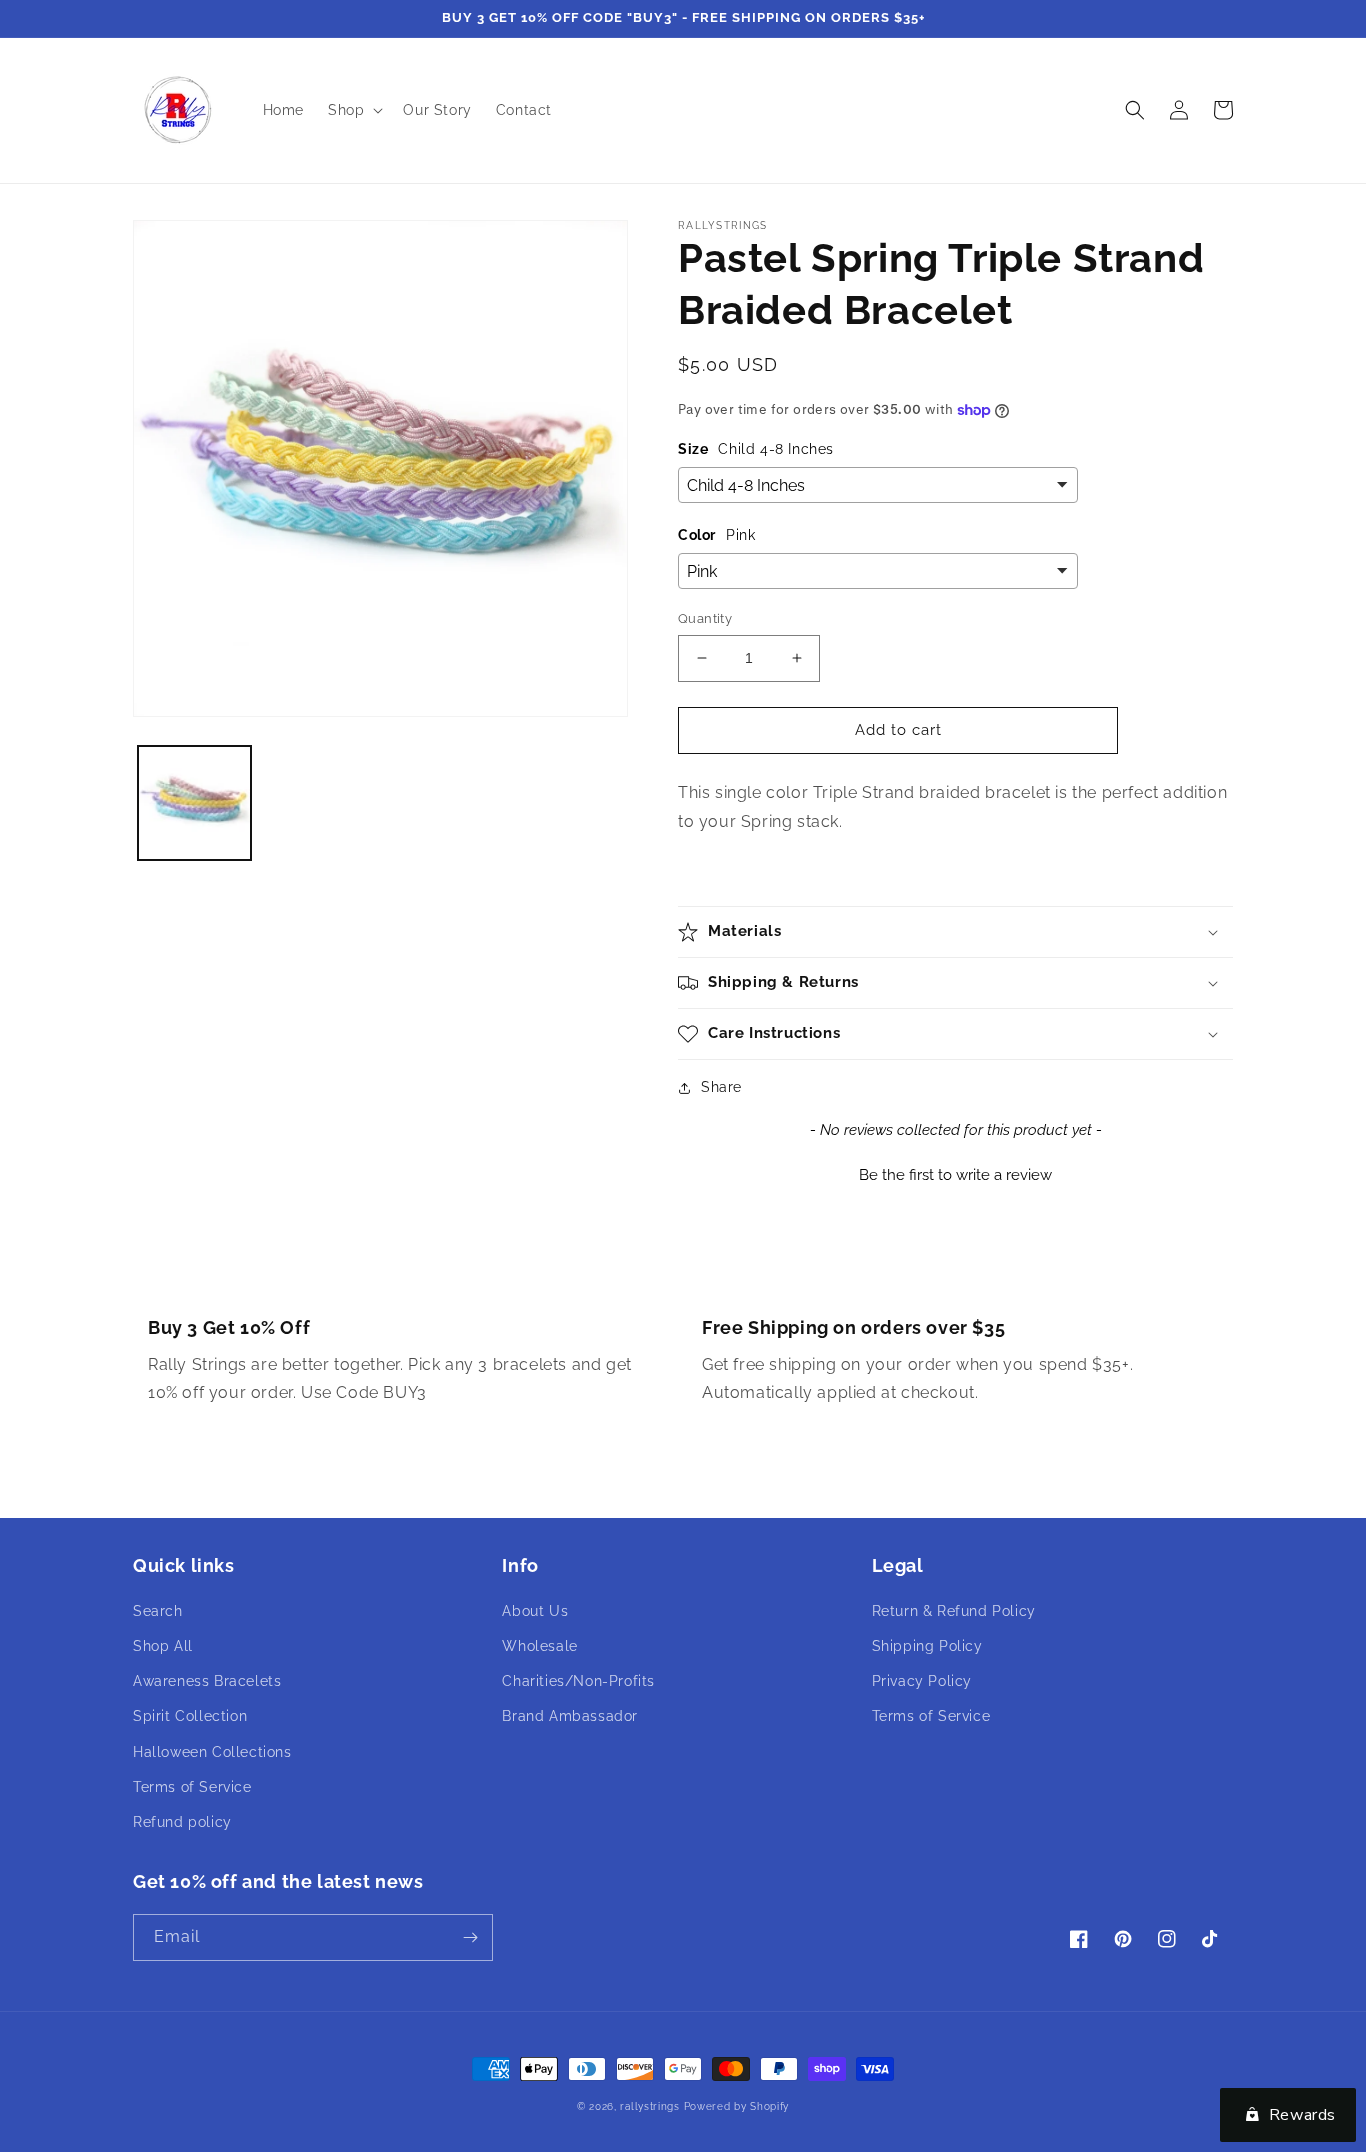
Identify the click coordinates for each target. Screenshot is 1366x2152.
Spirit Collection (190, 1716)
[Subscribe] (470, 1937)
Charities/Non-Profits (578, 1681)
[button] (353, 110)
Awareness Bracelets (207, 1681)
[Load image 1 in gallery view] (194, 802)
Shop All (163, 1646)
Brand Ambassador (570, 1716)
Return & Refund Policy (954, 1611)
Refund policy (182, 1822)
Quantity (705, 618)
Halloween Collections (212, 1752)
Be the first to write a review (955, 1175)
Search (158, 1611)
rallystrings (649, 2106)
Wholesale (539, 1646)
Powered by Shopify (737, 2106)
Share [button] (721, 1087)
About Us (535, 1611)
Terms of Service (192, 1787)
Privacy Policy (922, 1681)
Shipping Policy (927, 1646)
